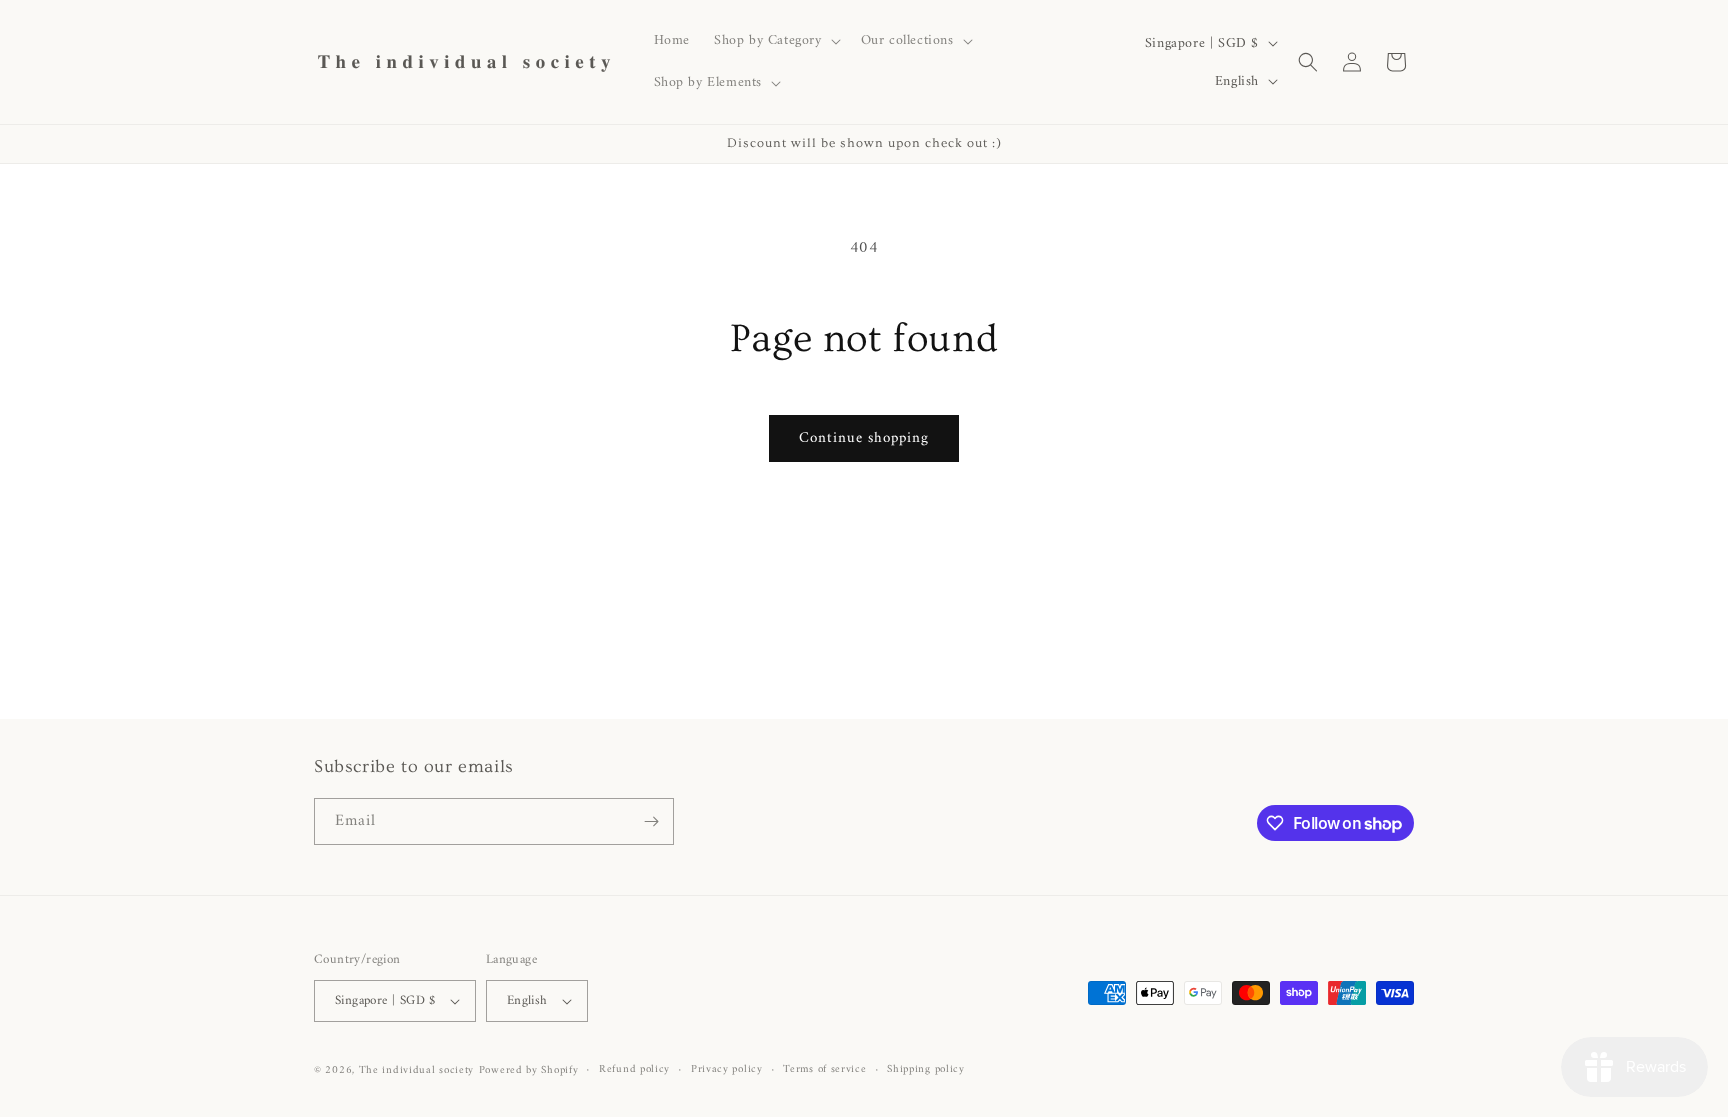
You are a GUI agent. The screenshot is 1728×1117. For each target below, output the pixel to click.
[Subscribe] (651, 821)
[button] (775, 41)
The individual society (416, 1070)
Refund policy (634, 1070)
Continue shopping (864, 438)
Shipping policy (926, 1070)
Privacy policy (727, 1070)
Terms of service (824, 1070)
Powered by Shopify (529, 1070)
